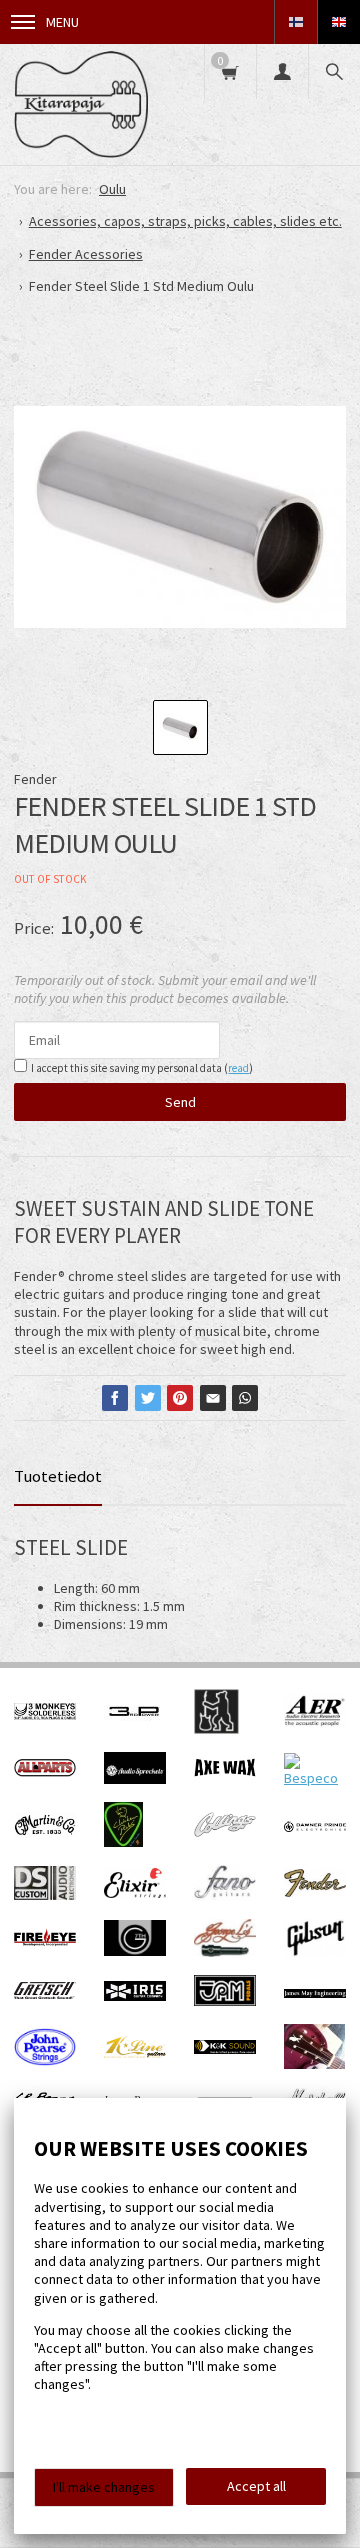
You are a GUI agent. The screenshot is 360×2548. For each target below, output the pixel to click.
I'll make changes (104, 2487)
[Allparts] (45, 1772)
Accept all (256, 2486)
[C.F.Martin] (45, 1833)
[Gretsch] (45, 1994)
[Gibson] (315, 1952)
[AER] (315, 1723)
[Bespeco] (315, 1778)
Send (180, 1102)
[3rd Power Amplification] (135, 1729)
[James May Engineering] (315, 1993)
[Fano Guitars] (225, 1896)
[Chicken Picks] (123, 1842)
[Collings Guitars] (225, 1832)
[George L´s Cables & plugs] (225, 1952)
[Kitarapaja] (81, 104)
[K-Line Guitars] (135, 2053)
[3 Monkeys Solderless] (45, 1715)
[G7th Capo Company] (135, 1951)
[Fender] (315, 1892)
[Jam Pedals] (225, 2001)
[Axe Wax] (225, 1772)
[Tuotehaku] (334, 71)
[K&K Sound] (225, 2049)
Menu (62, 22)
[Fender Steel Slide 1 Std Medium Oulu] (180, 517)
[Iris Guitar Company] (135, 1996)
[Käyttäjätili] (282, 71)
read (238, 1068)
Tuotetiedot (58, 1476)
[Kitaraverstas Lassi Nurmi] (314, 2064)
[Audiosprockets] (135, 1779)
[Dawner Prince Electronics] (315, 1827)
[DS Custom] (45, 1895)
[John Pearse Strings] (45, 2061)
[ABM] (216, 1729)
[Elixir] (135, 1893)
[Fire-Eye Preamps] (45, 1943)
